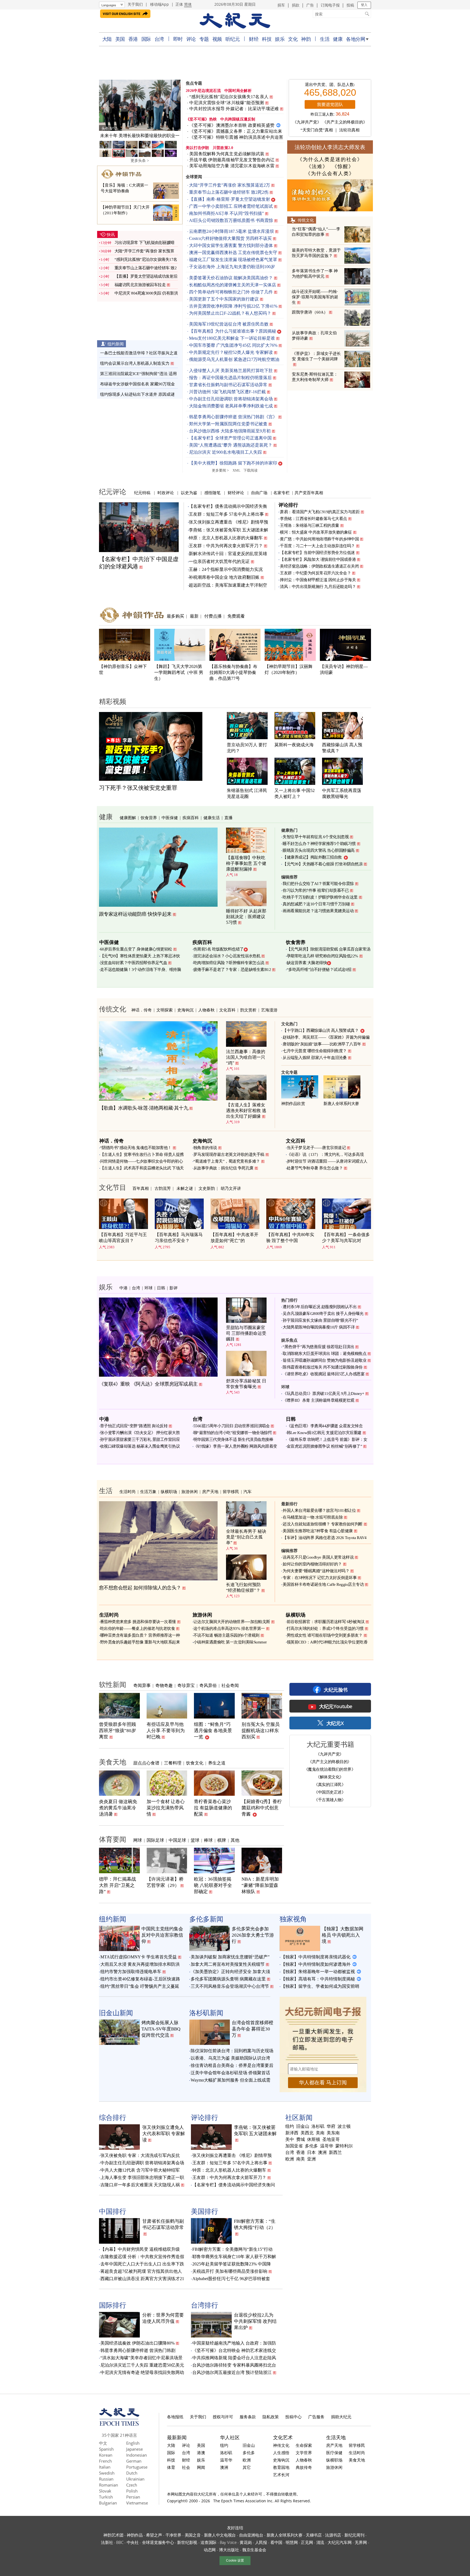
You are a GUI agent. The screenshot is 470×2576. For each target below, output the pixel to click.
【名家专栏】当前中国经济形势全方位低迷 (317, 553)
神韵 (306, 39)
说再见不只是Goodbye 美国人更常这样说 (318, 1557)
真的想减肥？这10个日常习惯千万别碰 (316, 904)
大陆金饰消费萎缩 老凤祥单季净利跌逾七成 (231, 406)
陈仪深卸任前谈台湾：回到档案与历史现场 (232, 2051)
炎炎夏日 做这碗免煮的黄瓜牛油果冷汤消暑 (118, 1808)
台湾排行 (205, 2305)
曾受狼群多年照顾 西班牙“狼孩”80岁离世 (117, 1731)
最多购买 (175, 616)
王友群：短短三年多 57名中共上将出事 (226, 514)
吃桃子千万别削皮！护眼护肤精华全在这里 (320, 897)
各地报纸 (175, 2417)
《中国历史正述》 (330, 1792)
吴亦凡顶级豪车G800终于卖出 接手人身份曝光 (323, 1314)
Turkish (106, 2497)
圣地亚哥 (331, 2140)
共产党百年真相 (309, 493)
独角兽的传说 (205, 1148)
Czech (132, 2485)
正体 (179, 4)
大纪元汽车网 (339, 2542)
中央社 (133, 2542)
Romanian (109, 2485)
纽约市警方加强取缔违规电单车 (131, 1972)
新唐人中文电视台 (220, 2535)
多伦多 (311, 2146)
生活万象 (148, 1491)
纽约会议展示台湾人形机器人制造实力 (135, 363)
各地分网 (355, 39)
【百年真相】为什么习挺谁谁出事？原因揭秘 (233, 331)
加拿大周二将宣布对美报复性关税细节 (228, 1964)
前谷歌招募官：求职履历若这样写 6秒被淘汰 (326, 1622)
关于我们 (135, 4)
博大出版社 (229, 2550)
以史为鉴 (189, 493)
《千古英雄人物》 (330, 1800)
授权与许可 (223, 2417)
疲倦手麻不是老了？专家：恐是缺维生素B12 (232, 970)
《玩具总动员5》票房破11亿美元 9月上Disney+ (323, 1394)
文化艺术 (283, 2437)
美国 (120, 39)
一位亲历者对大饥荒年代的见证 (219, 561)
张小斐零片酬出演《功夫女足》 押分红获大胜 (140, 1433)
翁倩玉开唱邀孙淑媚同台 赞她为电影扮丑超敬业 (324, 1360)
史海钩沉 (185, 1010)
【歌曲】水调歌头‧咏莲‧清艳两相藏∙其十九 (144, 1108)
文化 (293, 39)
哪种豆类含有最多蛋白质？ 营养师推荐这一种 (140, 1635)
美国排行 (205, 2211)
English (133, 2443)
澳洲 (322, 2153)
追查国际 (208, 2542)
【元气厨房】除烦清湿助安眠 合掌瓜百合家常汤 (329, 949)
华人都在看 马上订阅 (323, 2083)
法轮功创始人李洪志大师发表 (330, 147)
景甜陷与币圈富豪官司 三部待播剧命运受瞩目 (246, 1333)
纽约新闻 (116, 344)
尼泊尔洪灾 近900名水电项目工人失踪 (225, 452)
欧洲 (290, 2159)
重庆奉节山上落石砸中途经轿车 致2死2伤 (229, 192)
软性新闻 (113, 1684)
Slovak (105, 2491)
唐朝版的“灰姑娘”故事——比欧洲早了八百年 (322, 1044)
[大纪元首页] (119, 2424)
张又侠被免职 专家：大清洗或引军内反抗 (140, 2155)
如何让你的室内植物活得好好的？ (312, 1564)
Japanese (134, 2449)
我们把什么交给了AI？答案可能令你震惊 (318, 884)
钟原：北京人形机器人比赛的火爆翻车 (226, 538)
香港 (133, 39)
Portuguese (137, 2467)
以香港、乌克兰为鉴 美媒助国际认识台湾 (230, 2058)
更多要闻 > (220, 470)
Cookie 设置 (235, 2560)
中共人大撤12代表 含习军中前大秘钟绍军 (140, 2170)
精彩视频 (113, 701)
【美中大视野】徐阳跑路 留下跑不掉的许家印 (233, 463)
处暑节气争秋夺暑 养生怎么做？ (315, 1168)
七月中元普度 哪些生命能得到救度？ (315, 1051)
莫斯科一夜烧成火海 (294, 745)
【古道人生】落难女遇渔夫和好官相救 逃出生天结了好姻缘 (246, 1111)
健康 (338, 39)
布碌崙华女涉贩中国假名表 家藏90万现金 (137, 384)
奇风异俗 (208, 1685)
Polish (132, 2491)
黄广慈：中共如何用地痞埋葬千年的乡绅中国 (319, 539)
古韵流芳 (163, 1188)
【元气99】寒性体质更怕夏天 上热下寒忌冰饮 (140, 956)
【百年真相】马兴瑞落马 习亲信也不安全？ (179, 1238)
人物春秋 (206, 1010)
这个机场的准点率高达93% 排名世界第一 (229, 1628)
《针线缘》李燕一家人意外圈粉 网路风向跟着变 (235, 1446)
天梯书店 (314, 2535)
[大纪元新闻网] (235, 21)
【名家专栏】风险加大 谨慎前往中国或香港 (318, 559)
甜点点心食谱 (146, 1763)
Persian (133, 2497)
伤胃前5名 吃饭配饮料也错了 (219, 949)
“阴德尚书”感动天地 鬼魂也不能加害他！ (136, 1148)
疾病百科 (191, 818)
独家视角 (293, 1919)
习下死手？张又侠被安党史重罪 (138, 788)
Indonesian (137, 2455)
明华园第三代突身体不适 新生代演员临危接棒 (233, 1439)
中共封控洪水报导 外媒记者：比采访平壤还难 (234, 109)
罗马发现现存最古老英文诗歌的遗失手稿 (229, 1154)
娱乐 (280, 39)
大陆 (107, 39)
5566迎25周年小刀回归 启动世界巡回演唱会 (232, 1426)
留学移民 (231, 1491)
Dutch (132, 2473)
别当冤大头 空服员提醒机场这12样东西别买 (261, 1731)
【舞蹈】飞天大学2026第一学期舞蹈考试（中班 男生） (179, 672)
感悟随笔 (212, 493)
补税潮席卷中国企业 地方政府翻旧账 (224, 577)
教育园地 (281, 2467)
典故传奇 (304, 2467)
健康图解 (128, 818)
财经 (254, 39)
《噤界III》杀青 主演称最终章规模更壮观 (319, 1400)
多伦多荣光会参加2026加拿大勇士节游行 (253, 1935)
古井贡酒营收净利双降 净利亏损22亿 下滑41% (233, 306)
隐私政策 (271, 2417)
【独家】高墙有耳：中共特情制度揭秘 (318, 1979)
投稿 (350, 5)
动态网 (210, 2550)
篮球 (195, 1840)
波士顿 (344, 2126)
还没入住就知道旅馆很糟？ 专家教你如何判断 (323, 1524)
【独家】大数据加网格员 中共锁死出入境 (343, 1935)
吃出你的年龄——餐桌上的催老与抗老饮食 (138, 1628)
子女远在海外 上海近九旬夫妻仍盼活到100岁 (232, 267)
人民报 (261, 2542)
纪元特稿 (142, 493)
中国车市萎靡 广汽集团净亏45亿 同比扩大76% (233, 345)
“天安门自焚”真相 (317, 130)
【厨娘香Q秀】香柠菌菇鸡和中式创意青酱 (262, 1808)
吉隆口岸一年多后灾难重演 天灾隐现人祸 (140, 2185)
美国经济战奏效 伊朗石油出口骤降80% (137, 2343)
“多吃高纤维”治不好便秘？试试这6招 (319, 970)
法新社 (107, 2542)
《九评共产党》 (307, 122)
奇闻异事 (142, 1685)
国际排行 (113, 2305)
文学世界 (304, 2453)
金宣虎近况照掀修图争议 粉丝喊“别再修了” (324, 1446)
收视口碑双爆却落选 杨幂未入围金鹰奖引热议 (140, 1446)
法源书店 (333, 2535)
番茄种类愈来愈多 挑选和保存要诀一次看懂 (138, 1622)
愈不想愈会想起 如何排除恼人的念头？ (140, 1588)
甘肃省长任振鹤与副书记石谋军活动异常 (228, 385)
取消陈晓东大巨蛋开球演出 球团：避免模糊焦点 (324, 1354)
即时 (178, 39)
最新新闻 (177, 2437)
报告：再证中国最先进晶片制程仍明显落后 (230, 378)
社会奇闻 (230, 1685)
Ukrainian (135, 2479)
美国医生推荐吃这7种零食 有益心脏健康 (318, 1531)
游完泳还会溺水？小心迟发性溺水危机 (227, 956)
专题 (204, 39)
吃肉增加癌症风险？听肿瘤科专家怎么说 (229, 963)
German (134, 2461)
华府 (331, 2126)
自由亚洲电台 (251, 2535)
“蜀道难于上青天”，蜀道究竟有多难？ (227, 1161)
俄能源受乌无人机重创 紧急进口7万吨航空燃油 (234, 359)
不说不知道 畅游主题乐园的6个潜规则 (226, 1635)
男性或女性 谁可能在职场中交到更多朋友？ (325, 1635)
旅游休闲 (190, 1491)
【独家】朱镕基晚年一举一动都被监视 (318, 1972)
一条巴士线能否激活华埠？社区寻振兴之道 (139, 353)
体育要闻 (113, 1839)
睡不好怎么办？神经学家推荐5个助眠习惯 (319, 844)
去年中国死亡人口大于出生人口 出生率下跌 (142, 2264)
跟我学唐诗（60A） (310, 312)
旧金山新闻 (116, 2013)
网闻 (201, 2467)
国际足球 (155, 1840)
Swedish (107, 2473)
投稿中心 (293, 2417)
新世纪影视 (187, 2542)
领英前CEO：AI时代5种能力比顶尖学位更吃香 (327, 1642)
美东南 (333, 2133)
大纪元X (335, 1723)
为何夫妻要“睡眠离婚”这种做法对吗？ (316, 1571)
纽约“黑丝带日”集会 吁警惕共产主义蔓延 (140, 1986)
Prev (106, 106)
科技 (267, 39)
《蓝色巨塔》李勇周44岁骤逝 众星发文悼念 (325, 1426)
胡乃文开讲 (231, 1188)
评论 (191, 39)
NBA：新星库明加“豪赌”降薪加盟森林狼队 (260, 1885)
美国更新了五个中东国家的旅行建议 (224, 299)
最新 (194, 616)
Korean (106, 2455)
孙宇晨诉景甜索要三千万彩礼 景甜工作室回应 (140, 1439)
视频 (217, 39)
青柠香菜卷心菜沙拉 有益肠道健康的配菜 (213, 1808)
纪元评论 (113, 491)
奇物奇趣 (164, 1685)
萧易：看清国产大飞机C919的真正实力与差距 (320, 512)
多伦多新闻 (206, 1919)
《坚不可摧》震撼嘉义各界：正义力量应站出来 (236, 131)
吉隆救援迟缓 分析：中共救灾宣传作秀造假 (142, 2257)
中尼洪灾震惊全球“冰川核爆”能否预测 (227, 103)
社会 (186, 2467)
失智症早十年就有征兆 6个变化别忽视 (316, 837)
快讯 (111, 234)
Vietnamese (137, 2503)
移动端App (160, 4)
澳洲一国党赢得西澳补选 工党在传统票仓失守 (233, 253)
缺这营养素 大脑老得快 (307, 963)
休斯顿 (314, 2140)
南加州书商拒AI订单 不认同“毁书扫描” (226, 213)
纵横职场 (169, 1491)
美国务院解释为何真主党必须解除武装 (227, 154)
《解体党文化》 (330, 1777)
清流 (320, 2542)
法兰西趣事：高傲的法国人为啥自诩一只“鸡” (246, 1057)
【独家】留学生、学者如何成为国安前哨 (320, 1986)
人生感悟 (281, 2453)
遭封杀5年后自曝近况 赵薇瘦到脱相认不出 (320, 1307)
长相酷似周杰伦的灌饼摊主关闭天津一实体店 (233, 285)
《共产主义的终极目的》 (345, 122)
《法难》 (317, 166)
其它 (247, 2467)
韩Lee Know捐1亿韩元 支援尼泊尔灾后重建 (324, 1433)
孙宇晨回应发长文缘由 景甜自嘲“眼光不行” (320, 1320)
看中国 (276, 2542)
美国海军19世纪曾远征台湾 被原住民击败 (229, 324)
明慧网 (292, 2542)
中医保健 (170, 818)
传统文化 (306, 220)
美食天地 (113, 1762)
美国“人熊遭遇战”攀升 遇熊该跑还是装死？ (231, 445)
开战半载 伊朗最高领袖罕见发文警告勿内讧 (232, 160)
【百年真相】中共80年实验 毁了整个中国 (290, 1238)
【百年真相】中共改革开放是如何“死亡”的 (234, 1238)
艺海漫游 (269, 1010)
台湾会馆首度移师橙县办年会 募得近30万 (253, 2029)
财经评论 (236, 493)
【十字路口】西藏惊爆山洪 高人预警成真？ (321, 1030)
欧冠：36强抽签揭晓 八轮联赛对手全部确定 (213, 1885)
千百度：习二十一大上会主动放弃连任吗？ (317, 546)
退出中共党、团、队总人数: (330, 85)
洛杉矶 (318, 2126)
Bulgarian (108, 2503)
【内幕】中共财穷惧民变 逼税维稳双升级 (140, 2249)
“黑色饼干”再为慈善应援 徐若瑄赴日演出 (318, 1347)
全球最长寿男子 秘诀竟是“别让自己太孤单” (246, 1537)
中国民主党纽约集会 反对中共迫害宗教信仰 (162, 1935)
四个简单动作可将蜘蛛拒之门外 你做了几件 (231, 292)
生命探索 (304, 2445)
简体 (188, 4)
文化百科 (227, 1010)
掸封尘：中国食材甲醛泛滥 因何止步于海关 (318, 580)
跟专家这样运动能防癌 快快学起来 (135, 914)
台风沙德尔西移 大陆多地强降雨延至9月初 (230, 431)
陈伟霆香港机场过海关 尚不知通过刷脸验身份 (323, 1367)
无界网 (361, 2542)
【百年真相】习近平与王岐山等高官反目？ (123, 1238)
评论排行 (288, 505)
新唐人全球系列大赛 (341, 1104)
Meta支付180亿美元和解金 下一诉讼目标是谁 (232, 338)
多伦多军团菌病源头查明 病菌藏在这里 (228, 1979)
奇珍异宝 (186, 1685)
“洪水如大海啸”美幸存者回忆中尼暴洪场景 (141, 2358)
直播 (228, 818)
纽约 (290, 2126)
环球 (149, 1288)
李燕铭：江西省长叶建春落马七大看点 (313, 519)
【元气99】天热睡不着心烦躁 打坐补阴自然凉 (323, 864)
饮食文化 (195, 1763)
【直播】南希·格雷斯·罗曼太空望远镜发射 (230, 199)
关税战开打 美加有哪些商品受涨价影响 (230, 2271)
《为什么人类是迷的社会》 (330, 159)
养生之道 (217, 1763)
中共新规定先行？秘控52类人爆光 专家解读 (231, 352)
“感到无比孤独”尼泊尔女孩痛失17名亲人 (229, 97)
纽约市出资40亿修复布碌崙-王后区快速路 (140, 1979)
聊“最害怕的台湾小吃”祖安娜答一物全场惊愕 (233, 1433)
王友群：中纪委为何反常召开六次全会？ (315, 573)
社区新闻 (299, 2117)
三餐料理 (173, 1763)
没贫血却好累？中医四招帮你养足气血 (134, 963)
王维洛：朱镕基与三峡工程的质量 (310, 525)
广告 (310, 5)
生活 (325, 39)
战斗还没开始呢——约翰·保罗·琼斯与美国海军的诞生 (315, 297)
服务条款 (248, 2417)
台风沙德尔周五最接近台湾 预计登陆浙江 (232, 2372)
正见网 (307, 2542)
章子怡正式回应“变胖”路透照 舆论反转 (134, 1426)
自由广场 (259, 493)
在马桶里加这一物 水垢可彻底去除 (313, 1517)
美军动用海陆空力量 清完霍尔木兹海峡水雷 (232, 166)
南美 (301, 2159)
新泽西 (292, 2133)
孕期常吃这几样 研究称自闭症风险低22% (322, 956)
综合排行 (113, 2117)
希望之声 (154, 2535)
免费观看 (236, 616)
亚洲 (311, 2159)
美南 (320, 2133)
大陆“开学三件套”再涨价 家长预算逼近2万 (230, 185)
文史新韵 (207, 1188)
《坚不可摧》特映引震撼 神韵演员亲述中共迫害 (236, 137)
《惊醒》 (343, 166)
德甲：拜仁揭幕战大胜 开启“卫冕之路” (117, 1885)
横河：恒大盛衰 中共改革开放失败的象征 (316, 532)
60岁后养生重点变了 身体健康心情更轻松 (136, 949)
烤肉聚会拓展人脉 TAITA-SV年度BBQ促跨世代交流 (161, 2029)
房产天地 (210, 1491)
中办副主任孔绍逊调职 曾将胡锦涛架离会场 (231, 399)
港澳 (201, 2453)
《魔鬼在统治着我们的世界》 (330, 1769)
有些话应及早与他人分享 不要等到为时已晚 (166, 1731)
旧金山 (303, 2126)
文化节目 (113, 1187)
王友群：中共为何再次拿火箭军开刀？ (226, 546)
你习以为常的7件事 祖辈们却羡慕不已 (316, 890)
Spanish (106, 2449)
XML (236, 470)
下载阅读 (251, 470)
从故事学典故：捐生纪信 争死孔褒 (223, 1168)
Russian (106, 2479)
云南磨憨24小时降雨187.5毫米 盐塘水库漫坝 (231, 231)
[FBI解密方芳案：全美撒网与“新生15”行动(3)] (140, 105)
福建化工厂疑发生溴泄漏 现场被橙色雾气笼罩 (233, 260)
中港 (123, 1288)
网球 (138, 1840)
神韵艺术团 (113, 2535)
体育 (171, 2467)
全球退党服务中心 (158, 2542)
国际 (146, 39)
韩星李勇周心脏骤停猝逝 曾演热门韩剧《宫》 (233, 417)
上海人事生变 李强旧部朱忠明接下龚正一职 (142, 2177)
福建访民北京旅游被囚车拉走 (140, 285)
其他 (235, 1840)
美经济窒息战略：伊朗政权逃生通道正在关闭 (319, 566)
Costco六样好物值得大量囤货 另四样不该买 (230, 238)
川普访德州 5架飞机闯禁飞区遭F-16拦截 (227, 392)
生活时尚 (128, 1491)
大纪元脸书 (336, 1690)
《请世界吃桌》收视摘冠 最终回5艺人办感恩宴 (324, 1374)
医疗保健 (334, 2453)
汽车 (248, 1491)
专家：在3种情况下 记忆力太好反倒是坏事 (320, 1578)
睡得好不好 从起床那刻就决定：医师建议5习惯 (246, 917)
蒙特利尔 (344, 2146)
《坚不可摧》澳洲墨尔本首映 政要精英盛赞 (232, 125)
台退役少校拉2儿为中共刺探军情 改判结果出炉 (255, 2321)
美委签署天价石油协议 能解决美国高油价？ (231, 278)
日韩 (161, 1288)
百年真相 (141, 1188)
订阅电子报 (330, 5)
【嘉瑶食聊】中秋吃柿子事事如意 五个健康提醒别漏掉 (246, 863)
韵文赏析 (248, 1010)
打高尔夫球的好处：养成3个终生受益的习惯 (325, 1628)
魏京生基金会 (254, 2550)
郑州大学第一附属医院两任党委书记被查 (228, 424)
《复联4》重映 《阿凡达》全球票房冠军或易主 (148, 1384)
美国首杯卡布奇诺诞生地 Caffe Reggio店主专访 (323, 1584)
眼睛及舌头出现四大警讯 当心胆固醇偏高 (319, 850)
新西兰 (335, 2153)
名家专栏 (282, 493)
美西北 (307, 2133)
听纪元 (233, 39)
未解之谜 (185, 1188)
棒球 (208, 1840)
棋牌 (222, 1840)
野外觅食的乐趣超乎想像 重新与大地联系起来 (140, 1642)
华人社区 (230, 2437)
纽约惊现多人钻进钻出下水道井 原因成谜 (137, 394)
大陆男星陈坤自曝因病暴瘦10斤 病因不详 (319, 1327)
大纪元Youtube (336, 1706)
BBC (120, 2542)
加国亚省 (294, 2146)
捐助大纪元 (341, 2417)
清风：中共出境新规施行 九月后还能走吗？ (318, 587)
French (105, 2461)
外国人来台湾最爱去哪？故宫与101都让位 (319, 1510)
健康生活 (212, 818)
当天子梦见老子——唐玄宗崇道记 (316, 1148)
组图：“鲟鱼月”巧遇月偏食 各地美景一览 (213, 1731)
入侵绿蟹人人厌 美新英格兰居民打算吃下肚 (231, 371)
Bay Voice (228, 2542)
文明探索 (165, 1010)
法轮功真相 (349, 130)
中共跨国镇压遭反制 (238, 119)
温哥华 (327, 2146)
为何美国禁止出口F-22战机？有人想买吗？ (230, 313)
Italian (105, 2467)
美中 (290, 2140)
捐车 (281, 5)
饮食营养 (149, 818)
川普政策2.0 (223, 148)
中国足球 (177, 1840)
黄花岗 (246, 2542)
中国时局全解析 (238, 91)
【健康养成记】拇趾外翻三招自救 (312, 857)
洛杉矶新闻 (206, 2013)
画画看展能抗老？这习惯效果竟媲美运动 (318, 911)
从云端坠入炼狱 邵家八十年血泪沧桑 (315, 1058)
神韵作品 (135, 2535)
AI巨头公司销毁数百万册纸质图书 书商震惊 (231, 220)
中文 (103, 2443)
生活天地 (336, 2437)
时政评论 (166, 493)
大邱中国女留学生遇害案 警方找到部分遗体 (231, 245)
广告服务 (316, 2417)
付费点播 (213, 616)
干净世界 (173, 2535)
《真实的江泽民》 (330, 1784)
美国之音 (193, 2535)
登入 (364, 5)
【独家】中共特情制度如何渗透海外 (316, 1964)
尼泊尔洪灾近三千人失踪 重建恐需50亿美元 (142, 2365)
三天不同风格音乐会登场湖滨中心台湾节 (230, 1986)
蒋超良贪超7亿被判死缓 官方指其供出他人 (141, 2271)
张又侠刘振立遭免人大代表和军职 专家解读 (164, 2134)
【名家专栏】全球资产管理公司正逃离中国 (230, 438)
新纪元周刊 (354, 2535)
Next (174, 106)
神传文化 (281, 2445)
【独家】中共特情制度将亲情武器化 (316, 1957)
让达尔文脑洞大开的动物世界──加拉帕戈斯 (232, 1622)
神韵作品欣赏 (293, 1104)
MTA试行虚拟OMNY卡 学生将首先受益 (139, 1957)
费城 (301, 2140)
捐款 (296, 5)
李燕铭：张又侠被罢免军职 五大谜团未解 (228, 530)
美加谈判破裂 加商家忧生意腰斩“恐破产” (230, 1957)
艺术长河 (281, 2475)
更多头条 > (140, 161)
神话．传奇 (142, 1010)
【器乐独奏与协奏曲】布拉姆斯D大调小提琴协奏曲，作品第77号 (233, 672)
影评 (174, 1288)
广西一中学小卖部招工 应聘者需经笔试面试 (231, 206)
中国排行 (113, 2211)
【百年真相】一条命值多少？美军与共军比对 (346, 1238)
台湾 (159, 39)
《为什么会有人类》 (330, 174)
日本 (311, 2153)
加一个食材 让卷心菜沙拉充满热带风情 (166, 1808)
